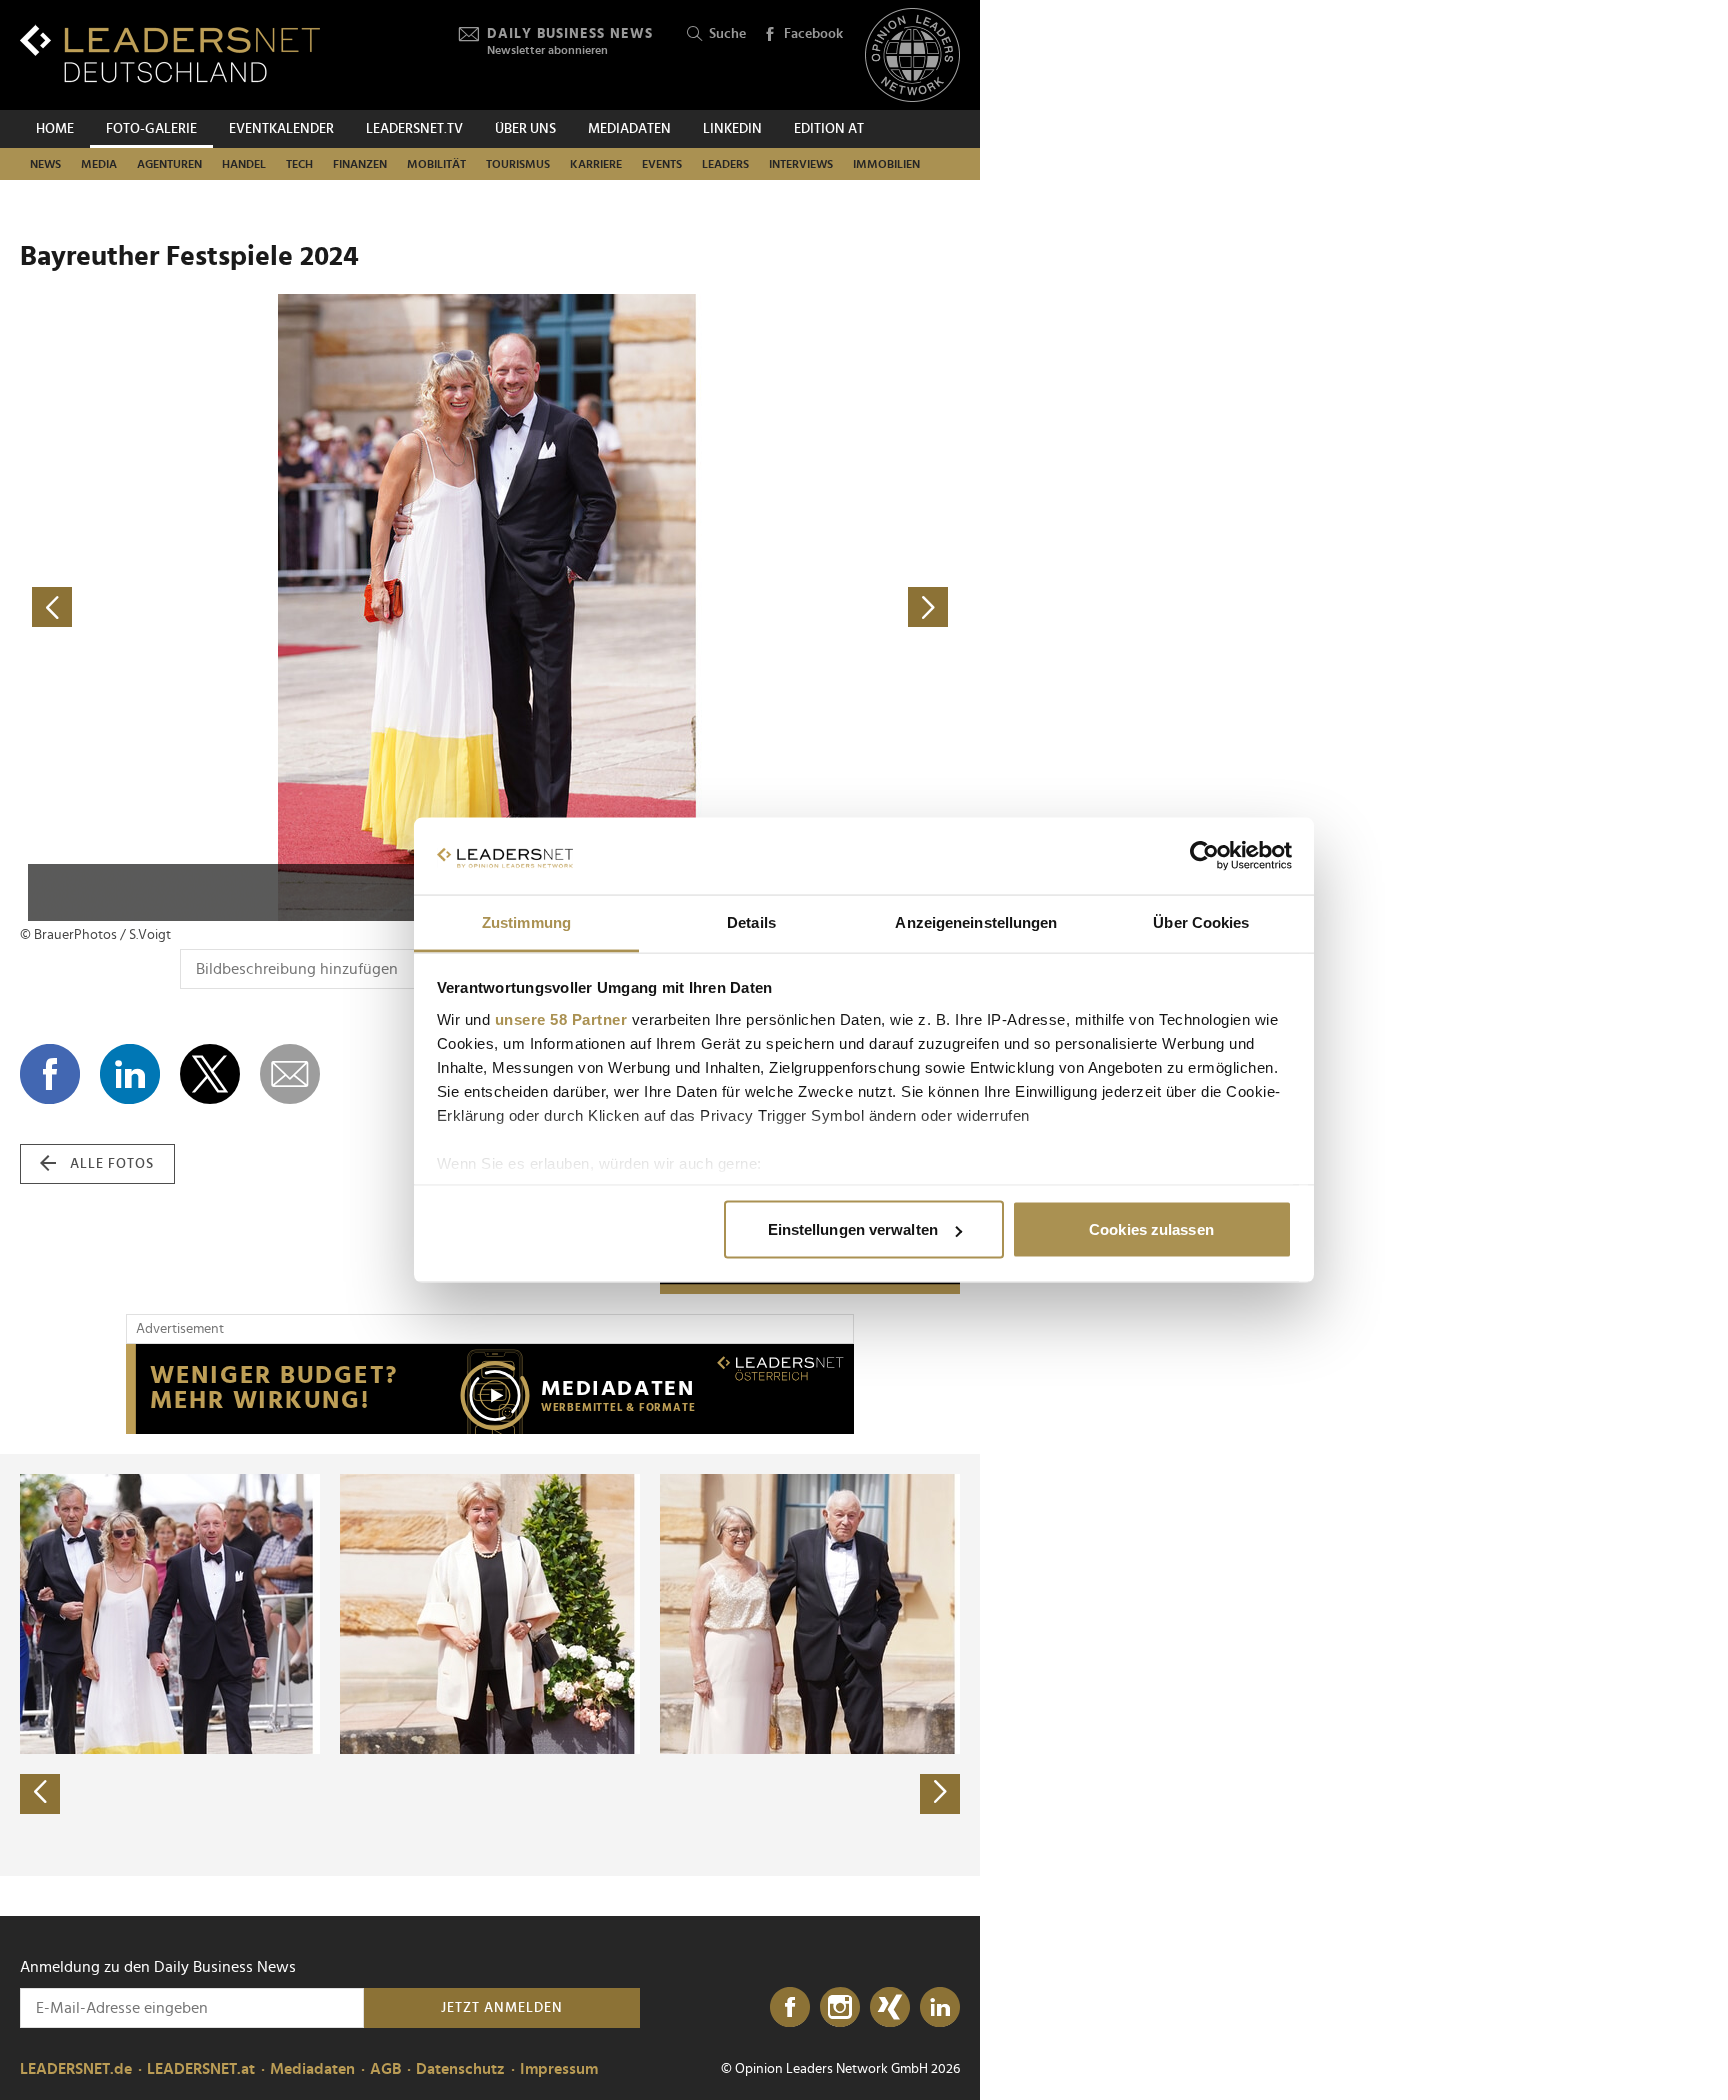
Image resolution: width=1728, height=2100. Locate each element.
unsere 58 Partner (561, 1018)
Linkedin (732, 129)
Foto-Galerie (151, 129)
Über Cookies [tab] (1201, 921)
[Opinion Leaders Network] (912, 55)
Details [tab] (751, 921)
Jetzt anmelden (502, 2008)
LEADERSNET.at (201, 2069)
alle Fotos (112, 1164)
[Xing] (890, 2008)
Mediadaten (629, 129)
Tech (299, 164)
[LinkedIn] (940, 2008)
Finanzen (360, 164)
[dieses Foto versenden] (290, 1074)
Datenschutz (460, 2069)
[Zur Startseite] (170, 53)
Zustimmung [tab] (526, 921)
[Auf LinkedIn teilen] (130, 1074)
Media (99, 164)
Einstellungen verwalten (853, 1229)
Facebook (813, 34)
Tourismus (518, 164)
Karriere (596, 164)
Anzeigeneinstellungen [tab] (976, 921)
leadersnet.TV (414, 129)
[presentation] (40, 1794)
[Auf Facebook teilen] (50, 1074)
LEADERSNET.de (76, 2069)
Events (662, 164)
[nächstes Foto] (725, 607)
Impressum (559, 2069)
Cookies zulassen (1151, 1229)
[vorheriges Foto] (255, 607)
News (45, 164)
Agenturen (169, 164)
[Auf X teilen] (210, 1074)
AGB (385, 2069)
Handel (244, 164)
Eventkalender (281, 129)
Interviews (801, 164)
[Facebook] (790, 2008)
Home (55, 129)
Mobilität (436, 164)
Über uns (525, 129)
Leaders (725, 164)
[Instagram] (840, 2008)
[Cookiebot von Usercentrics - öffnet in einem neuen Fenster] (1204, 856)
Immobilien (886, 164)
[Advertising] (490, 1389)
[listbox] (490, 1665)
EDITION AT (829, 129)
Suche (727, 34)
